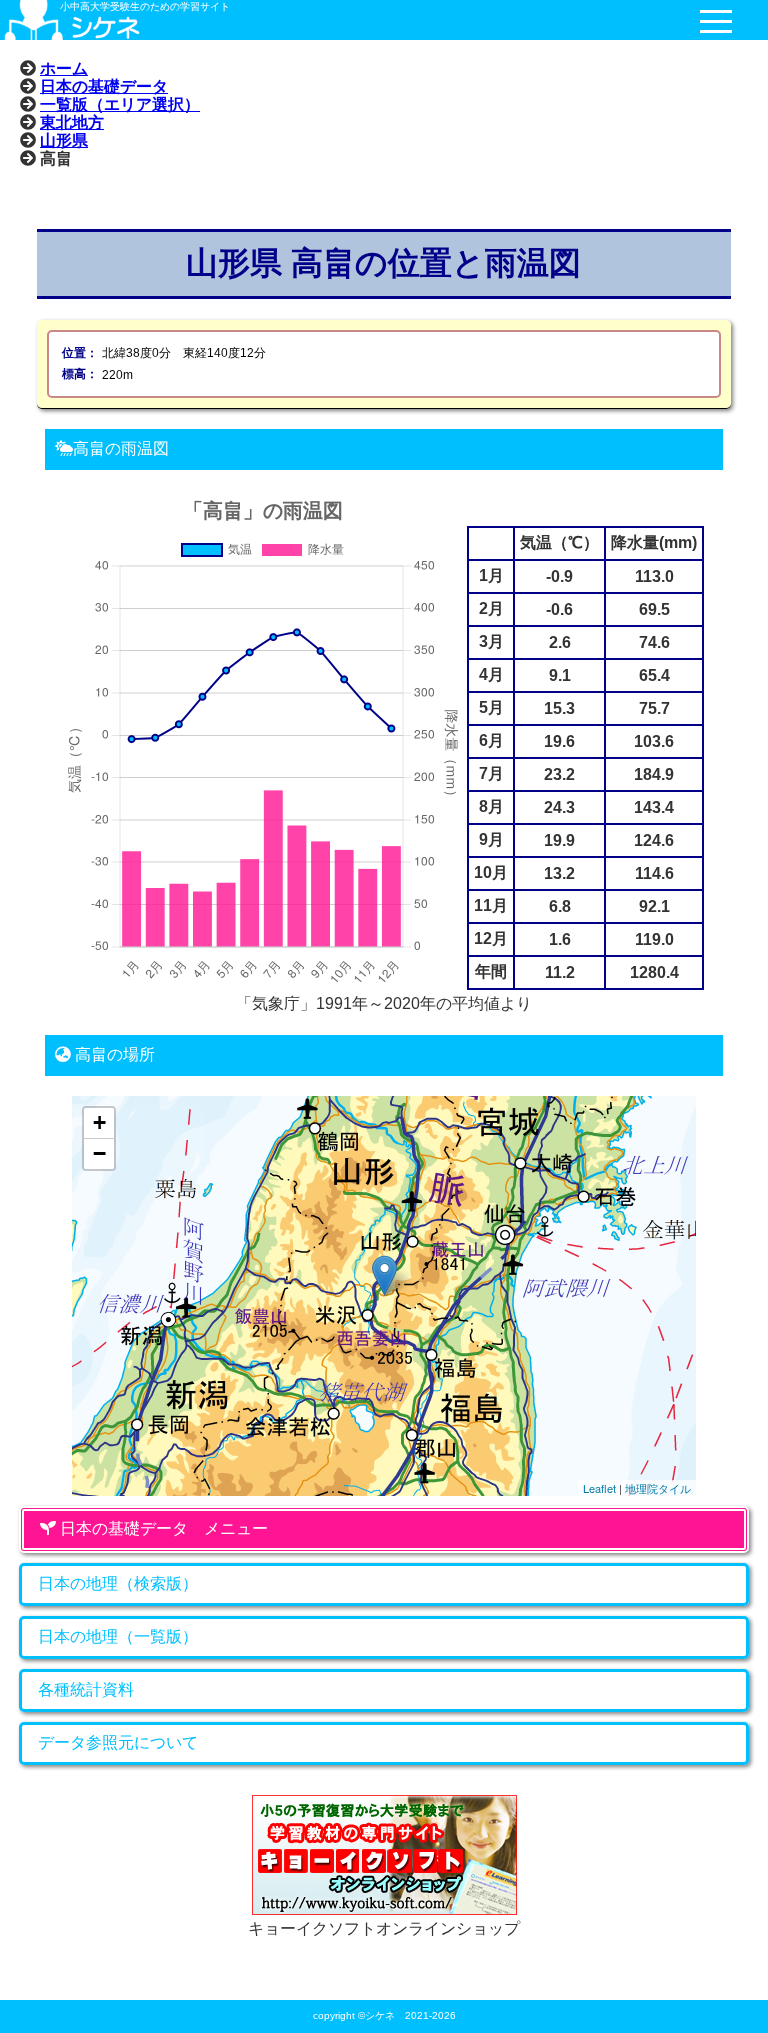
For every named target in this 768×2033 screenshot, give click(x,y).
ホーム (64, 68)
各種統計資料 (86, 1689)
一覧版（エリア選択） (120, 104)
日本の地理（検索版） (118, 1583)
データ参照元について (118, 1742)
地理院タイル (658, 1488)
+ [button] (99, 1122)
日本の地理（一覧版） (118, 1636)
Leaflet (599, 1488)
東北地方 (72, 122)
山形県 (64, 140)
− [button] (99, 1153)
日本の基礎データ (104, 86)
